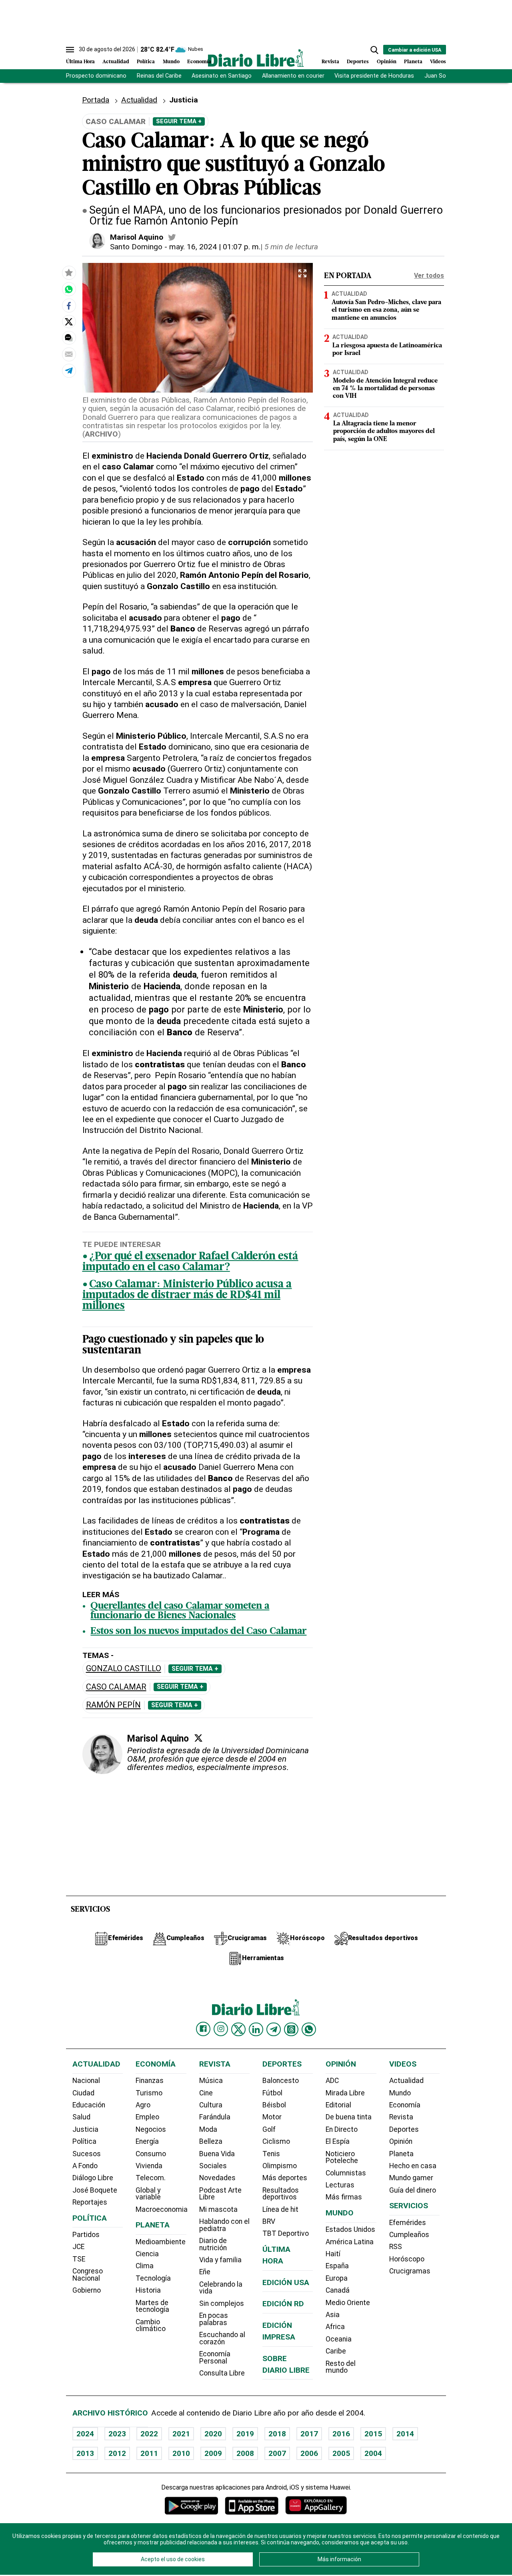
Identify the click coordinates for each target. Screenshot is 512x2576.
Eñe (205, 2272)
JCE (78, 2247)
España (337, 2266)
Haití (333, 2254)
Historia (148, 2290)
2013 (85, 2453)
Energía (147, 2141)
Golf (269, 2129)
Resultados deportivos (281, 2194)
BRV (269, 2221)
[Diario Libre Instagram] (221, 2029)
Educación (89, 2105)
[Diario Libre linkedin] (256, 2029)
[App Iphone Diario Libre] (252, 2505)
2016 (341, 2434)
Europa (337, 2278)
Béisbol (274, 2105)
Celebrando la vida (221, 2288)
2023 (117, 2434)
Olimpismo (280, 2166)
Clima (145, 2266)
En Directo (342, 2129)
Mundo (171, 62)
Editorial (338, 2105)
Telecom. (151, 2178)
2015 (373, 2434)
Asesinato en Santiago (222, 76)
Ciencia (147, 2254)
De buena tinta (349, 2117)
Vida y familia (220, 2260)
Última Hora (80, 62)
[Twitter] (198, 1738)
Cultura (211, 2105)
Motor (272, 2117)
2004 (373, 2453)
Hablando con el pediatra (224, 2225)
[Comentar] (69, 338)
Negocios (151, 2129)
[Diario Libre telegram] (274, 2029)
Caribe (336, 2351)
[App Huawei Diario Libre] (316, 2505)
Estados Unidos (350, 2229)
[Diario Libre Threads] (291, 2029)
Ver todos (429, 276)
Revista (330, 62)
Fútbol (272, 2093)
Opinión (387, 62)
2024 (85, 2434)
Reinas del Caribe (159, 76)
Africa (335, 2327)
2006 (309, 2453)
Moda (208, 2129)
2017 (309, 2434)
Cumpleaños (409, 2235)
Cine (206, 2093)
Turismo (149, 2093)
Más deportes (285, 2178)
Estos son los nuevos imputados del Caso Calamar (198, 1632)
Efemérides (408, 2223)
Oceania (339, 2339)
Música (211, 2081)
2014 (405, 2434)
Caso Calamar (116, 1687)
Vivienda (149, 2166)
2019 (245, 2434)
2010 (181, 2453)
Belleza (211, 2141)
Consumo (151, 2154)
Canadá (338, 2290)
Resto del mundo (341, 2367)
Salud (81, 2117)
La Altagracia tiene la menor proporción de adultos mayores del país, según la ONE (384, 432)
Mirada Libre (345, 2093)
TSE (79, 2259)
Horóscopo (407, 2259)
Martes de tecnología (152, 2306)
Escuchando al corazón (222, 2338)
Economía (199, 62)
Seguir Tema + (179, 121)
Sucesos (87, 2154)
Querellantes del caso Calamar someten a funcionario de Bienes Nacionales (180, 1611)
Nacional (86, 2081)
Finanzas (150, 2081)
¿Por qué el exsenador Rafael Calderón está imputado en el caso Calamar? (190, 1262)
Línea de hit (280, 2209)
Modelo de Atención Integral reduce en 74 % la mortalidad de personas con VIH (385, 389)
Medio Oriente (348, 2303)
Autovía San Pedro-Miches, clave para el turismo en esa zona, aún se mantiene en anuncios (386, 311)
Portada (96, 100)
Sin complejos (222, 2303)
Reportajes (90, 2202)
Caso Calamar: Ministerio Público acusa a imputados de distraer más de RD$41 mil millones (187, 1296)
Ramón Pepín (113, 1705)
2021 (181, 2434)
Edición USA (286, 2282)
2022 (149, 2434)
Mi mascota (218, 2209)
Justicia (85, 2129)
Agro (143, 2105)
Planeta (413, 62)
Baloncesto (281, 2081)
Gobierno (87, 2290)
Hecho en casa (413, 2166)
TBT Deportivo (286, 2233)
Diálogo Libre (93, 2178)
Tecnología (153, 2278)
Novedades (217, 2178)
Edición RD (283, 2304)
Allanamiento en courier (293, 76)
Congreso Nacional (88, 2275)
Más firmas (344, 2197)
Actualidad (116, 62)
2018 (277, 2434)
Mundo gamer (411, 2178)
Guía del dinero (413, 2190)
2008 (245, 2453)
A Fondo (85, 2166)
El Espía (338, 2141)
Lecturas (340, 2185)
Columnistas (346, 2173)
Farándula (215, 2117)
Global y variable (148, 2194)
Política (146, 62)
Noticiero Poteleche (342, 2157)
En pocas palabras (214, 2319)
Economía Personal (215, 2357)
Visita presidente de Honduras (374, 76)
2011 (149, 2453)
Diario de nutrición (213, 2244)
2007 (277, 2453)
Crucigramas (410, 2271)
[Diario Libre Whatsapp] (309, 2029)
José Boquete (95, 2190)
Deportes (358, 62)
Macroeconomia (162, 2209)
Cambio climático (151, 2325)
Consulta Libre (222, 2373)
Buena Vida (217, 2154)
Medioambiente (161, 2242)
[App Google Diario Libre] (192, 2505)
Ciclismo (276, 2141)
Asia (333, 2315)
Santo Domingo (136, 247)
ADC (332, 2081)
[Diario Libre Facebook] (203, 2029)
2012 (117, 2453)
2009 (213, 2453)
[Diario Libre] (256, 58)
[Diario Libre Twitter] (238, 2029)
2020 (213, 2434)
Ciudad (83, 2093)
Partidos (86, 2235)
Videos (438, 62)
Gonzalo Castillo (124, 1669)
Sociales (213, 2166)
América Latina (350, 2242)
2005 (341, 2453)
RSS (396, 2247)
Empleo (147, 2117)
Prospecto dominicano (96, 76)
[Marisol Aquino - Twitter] (172, 237)
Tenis (271, 2154)
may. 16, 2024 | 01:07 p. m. (215, 247)
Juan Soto (438, 76)
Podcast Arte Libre (220, 2194)
